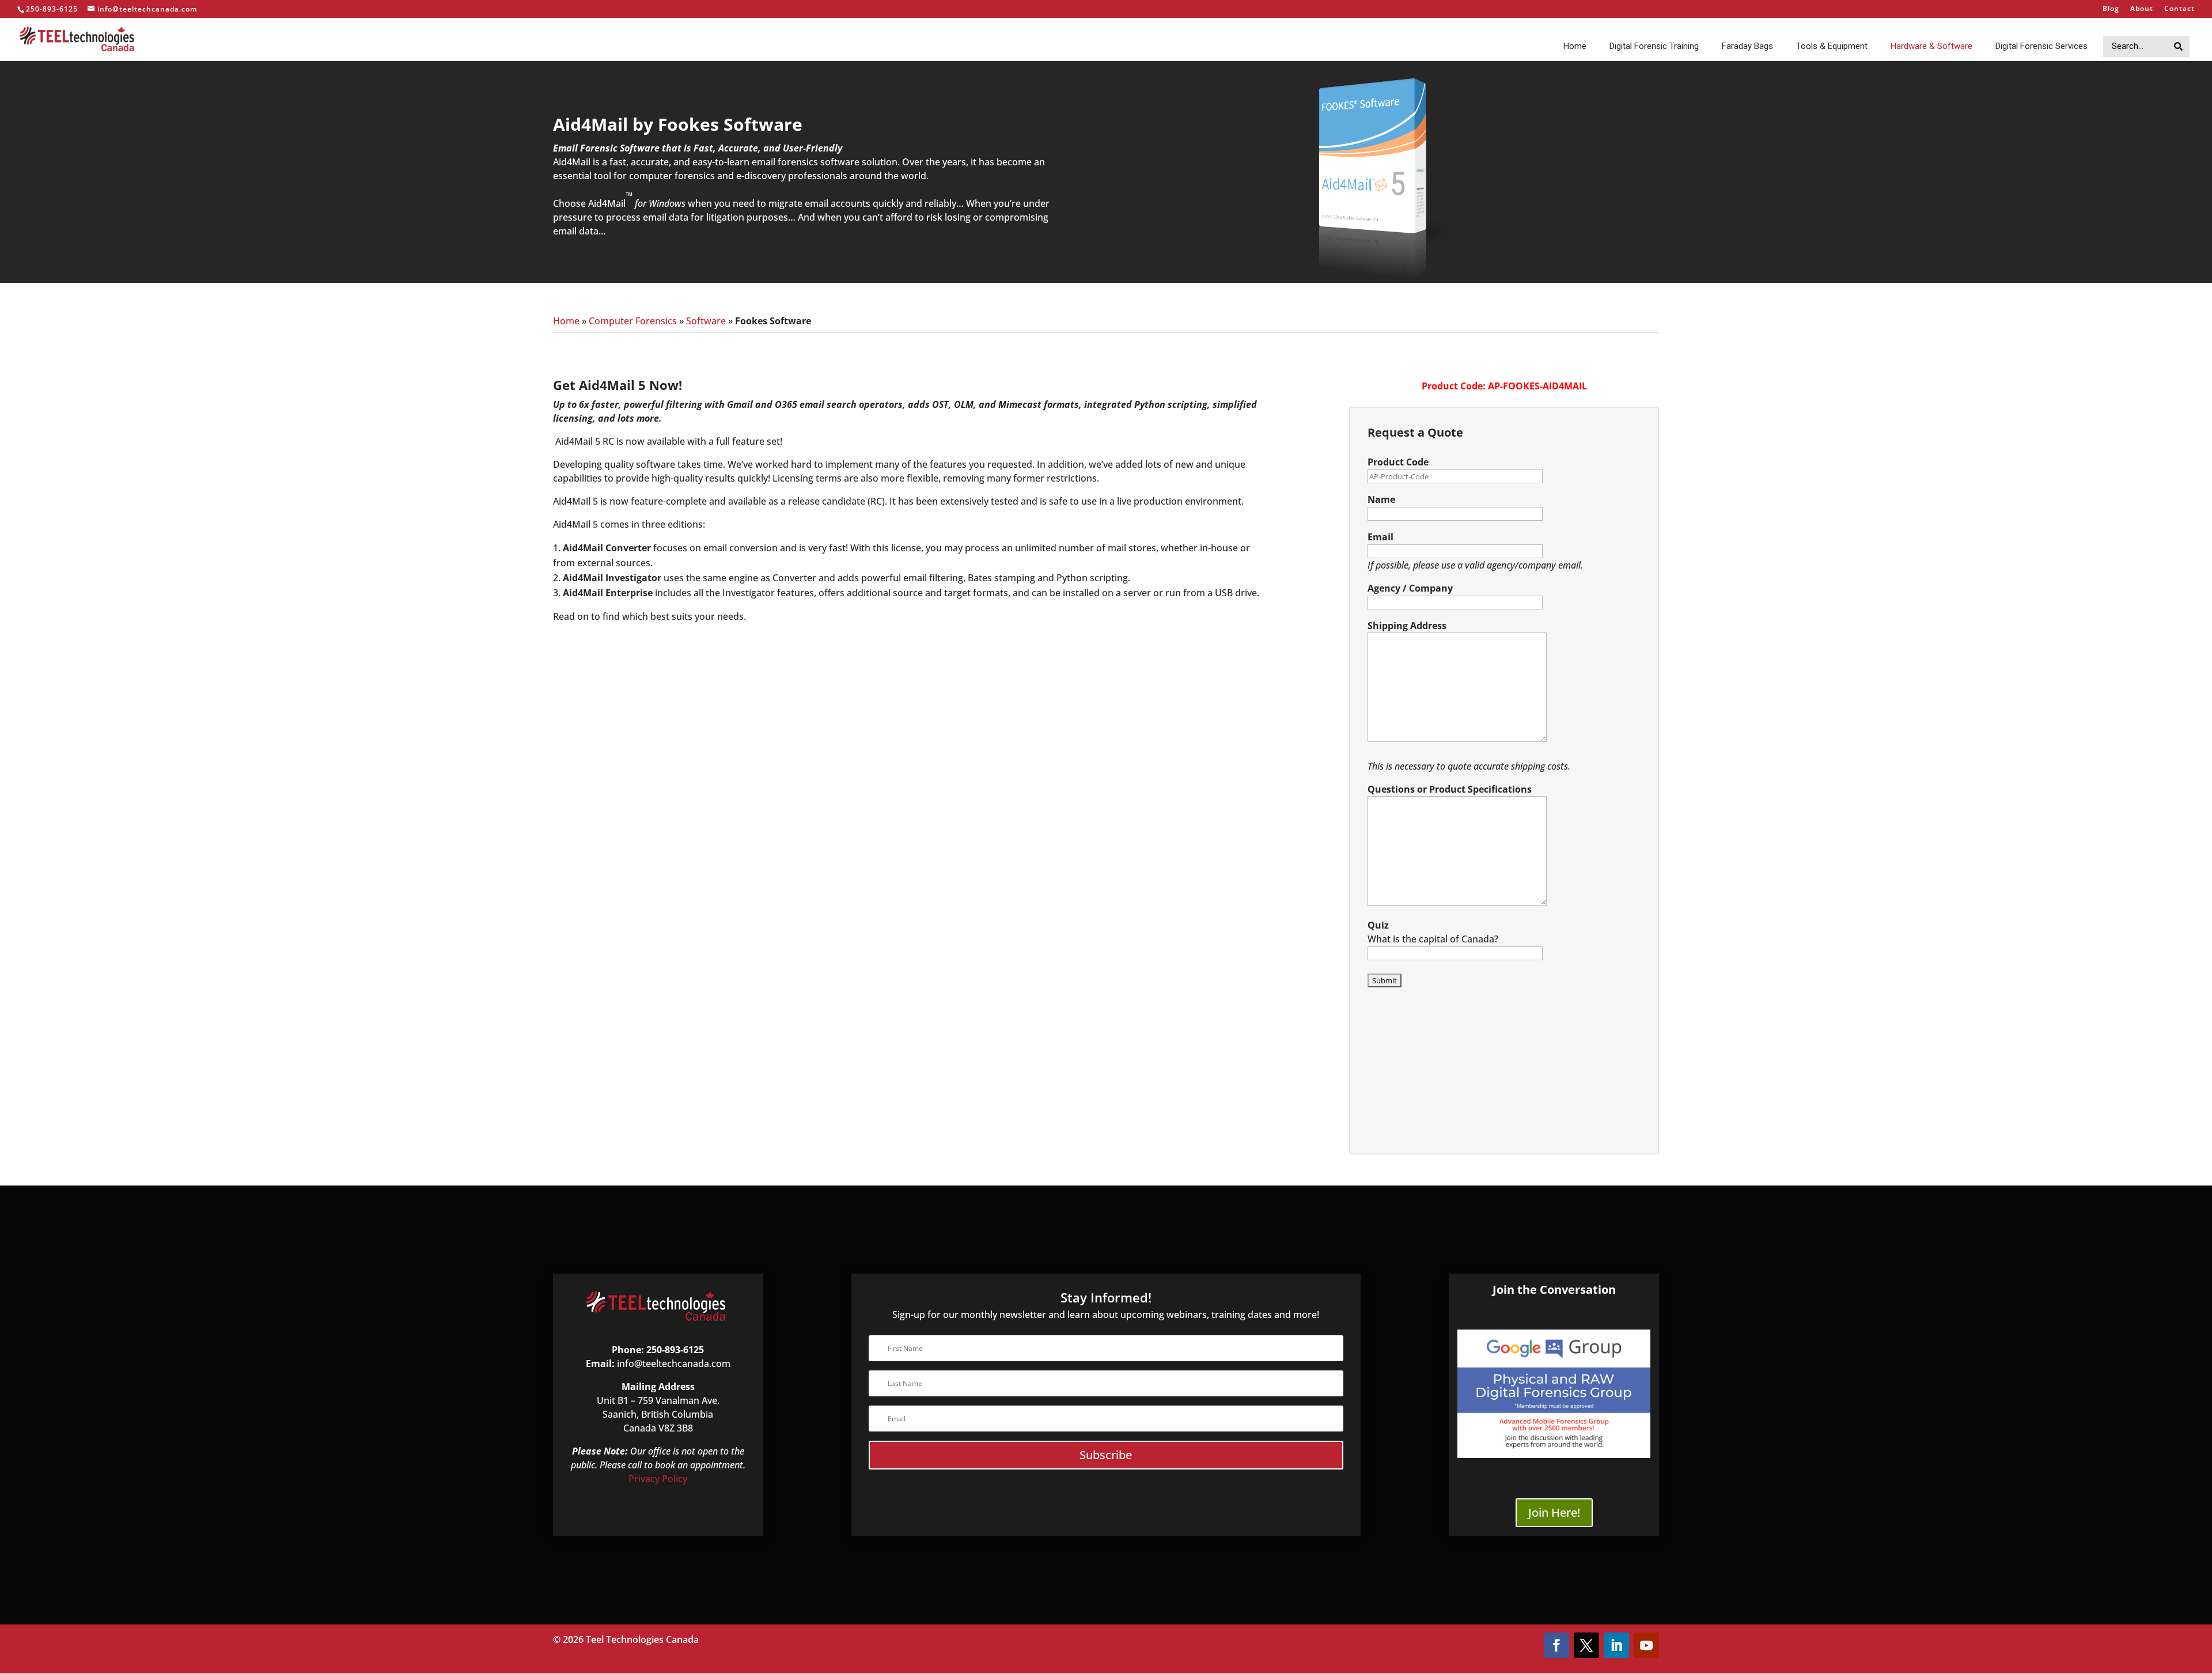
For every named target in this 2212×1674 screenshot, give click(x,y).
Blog (2111, 9)
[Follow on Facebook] (1556, 1645)
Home (566, 321)
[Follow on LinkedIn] (1616, 1645)
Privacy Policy (658, 1479)
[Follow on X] (1586, 1645)
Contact (2179, 9)
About (2142, 9)
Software (706, 321)
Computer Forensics (633, 321)
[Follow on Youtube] (1646, 1645)
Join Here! (1554, 1512)
